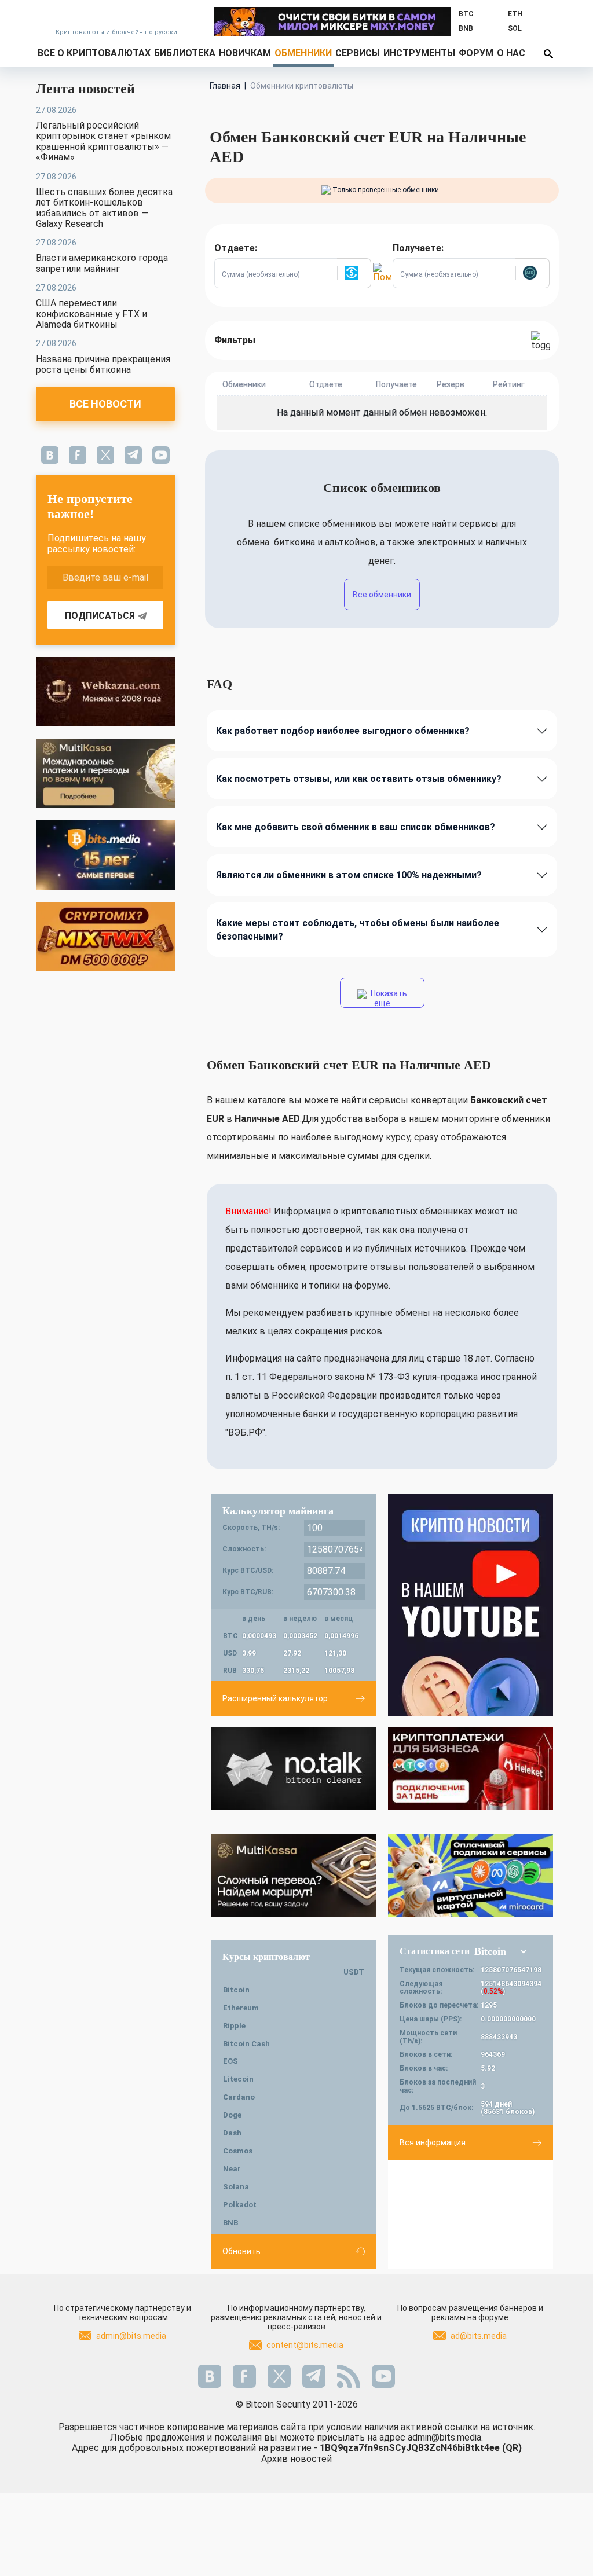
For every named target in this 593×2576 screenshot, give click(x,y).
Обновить (241, 2251)
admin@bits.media (131, 2336)
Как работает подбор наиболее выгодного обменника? (343, 731)
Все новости (105, 404)
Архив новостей (296, 2459)
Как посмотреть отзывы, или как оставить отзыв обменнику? (359, 779)
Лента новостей (85, 89)
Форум (476, 53)
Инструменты (419, 53)
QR (512, 2448)
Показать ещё (388, 998)
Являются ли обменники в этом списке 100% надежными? (349, 875)
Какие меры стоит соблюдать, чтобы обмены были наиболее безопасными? (358, 930)
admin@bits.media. (445, 2437)
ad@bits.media (479, 2336)
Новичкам (245, 53)
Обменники (303, 53)
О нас (511, 53)
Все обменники (382, 595)
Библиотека (185, 53)
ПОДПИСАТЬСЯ (100, 616)
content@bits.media (305, 2345)
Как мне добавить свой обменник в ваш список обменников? (356, 827)
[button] (354, 273)
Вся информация (433, 2142)
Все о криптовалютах (94, 53)
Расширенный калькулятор (275, 1698)
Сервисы (358, 53)
